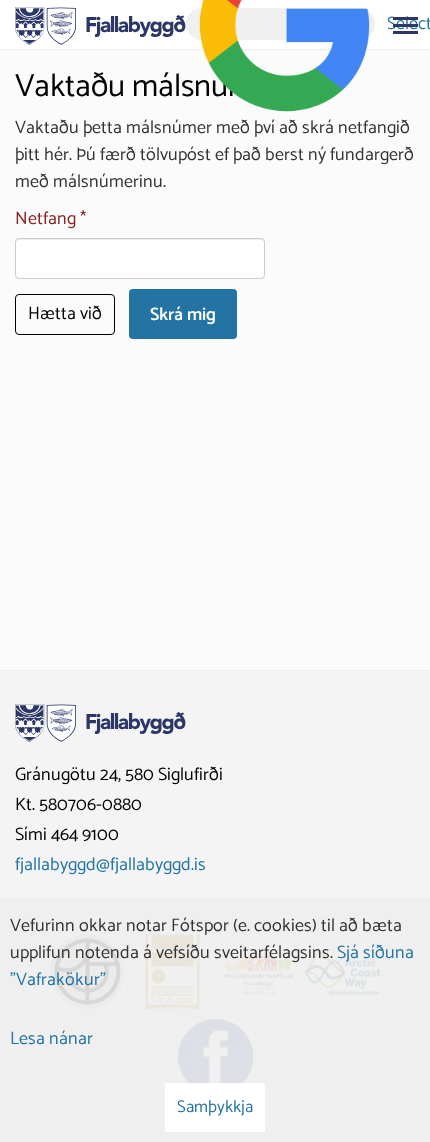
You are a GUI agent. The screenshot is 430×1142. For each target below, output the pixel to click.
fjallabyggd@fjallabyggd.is (110, 865)
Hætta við (65, 314)
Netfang (45, 219)
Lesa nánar (51, 1039)
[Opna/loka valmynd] (405, 25)
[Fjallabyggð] (100, 24)
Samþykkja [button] (215, 1107)
